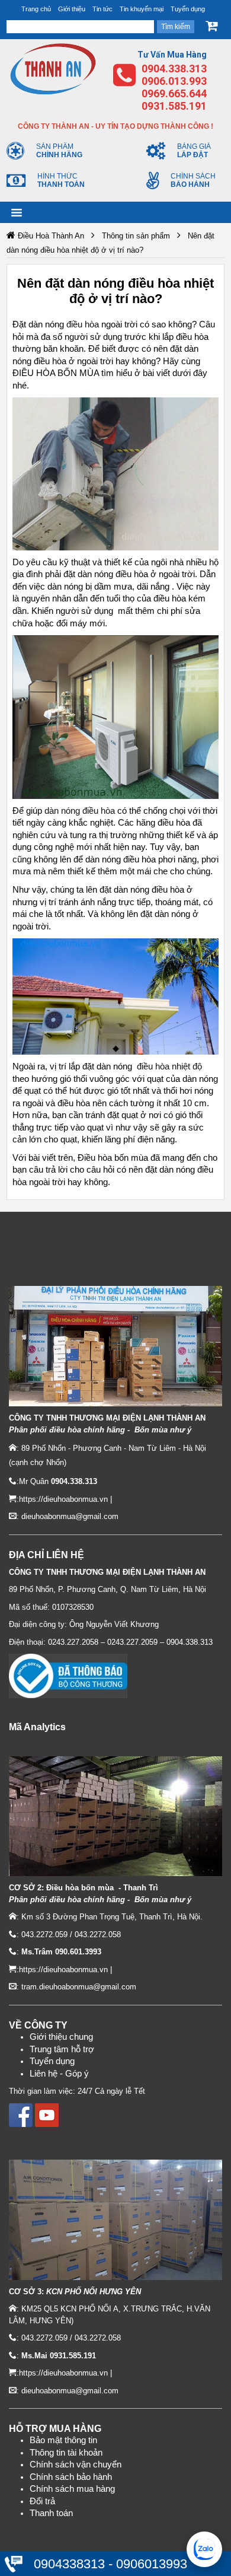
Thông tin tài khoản (66, 2453)
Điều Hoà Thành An (51, 236)
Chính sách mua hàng (72, 2489)
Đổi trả (42, 2501)
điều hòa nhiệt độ (169, 1066)
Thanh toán (51, 2513)
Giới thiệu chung (61, 2037)
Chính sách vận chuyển (76, 2464)
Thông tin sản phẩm (136, 236)
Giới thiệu (72, 9)
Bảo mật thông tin (63, 2440)
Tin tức (102, 9)
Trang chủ (36, 9)
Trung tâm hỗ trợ (62, 2049)
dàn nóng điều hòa (80, 811)
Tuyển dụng (188, 9)
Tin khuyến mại (142, 9)
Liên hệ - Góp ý (59, 2074)
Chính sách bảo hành (71, 2477)
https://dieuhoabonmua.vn (63, 1499)
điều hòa (83, 324)
